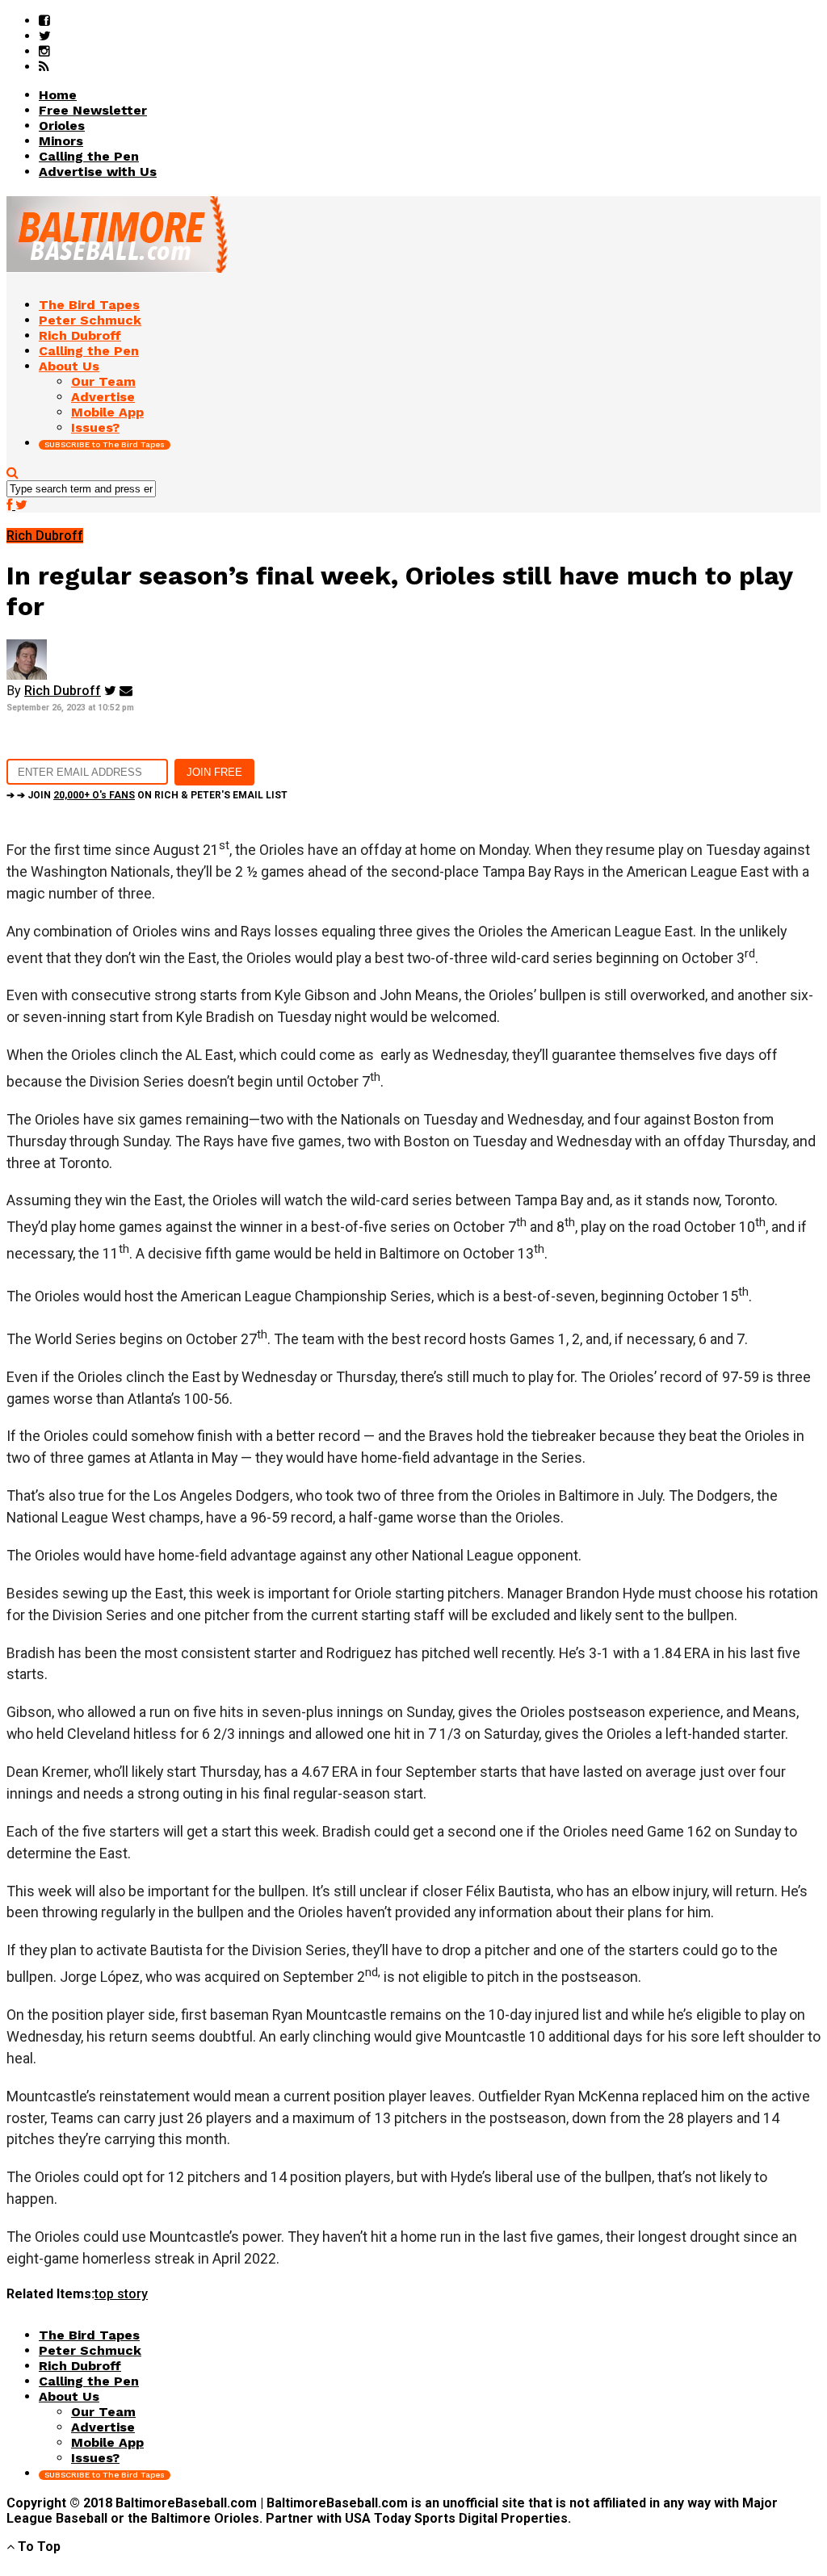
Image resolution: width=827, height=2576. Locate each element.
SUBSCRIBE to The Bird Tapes (105, 444)
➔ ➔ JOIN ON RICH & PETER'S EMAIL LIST (147, 795)
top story (121, 2294)
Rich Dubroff (63, 691)
